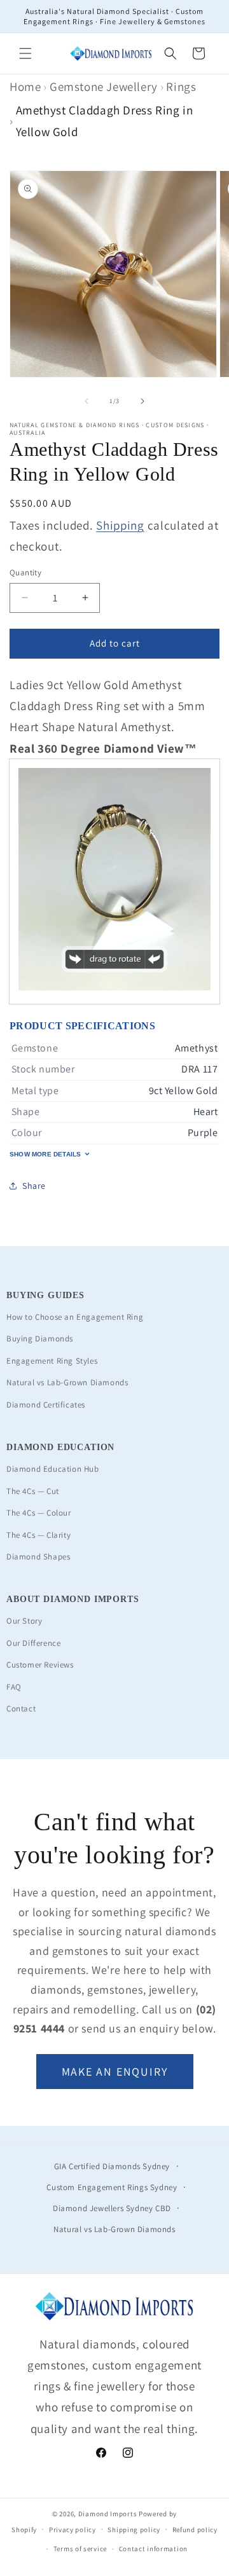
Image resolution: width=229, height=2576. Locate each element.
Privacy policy (73, 2530)
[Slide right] (142, 401)
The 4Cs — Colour (39, 1513)
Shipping (120, 525)
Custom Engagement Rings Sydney (112, 2187)
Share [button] (34, 1186)
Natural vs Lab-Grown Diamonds (67, 1382)
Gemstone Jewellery (104, 86)
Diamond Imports (108, 2514)
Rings (181, 86)
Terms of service (80, 2549)
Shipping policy (134, 2530)
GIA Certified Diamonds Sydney (112, 2166)
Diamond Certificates (46, 1405)
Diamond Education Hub (53, 1469)
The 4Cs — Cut (33, 1491)
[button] (25, 53)
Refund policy (195, 2530)
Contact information (153, 2549)
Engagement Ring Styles (52, 1361)
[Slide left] (87, 401)
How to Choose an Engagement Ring (75, 1317)
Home (25, 86)
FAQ (14, 1687)
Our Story (24, 1621)
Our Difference (33, 1643)
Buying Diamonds (40, 1339)
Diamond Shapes (38, 1557)
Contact (21, 1709)
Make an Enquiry (115, 2072)
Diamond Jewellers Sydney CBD (112, 2208)
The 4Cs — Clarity (38, 1535)
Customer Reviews (40, 1665)
